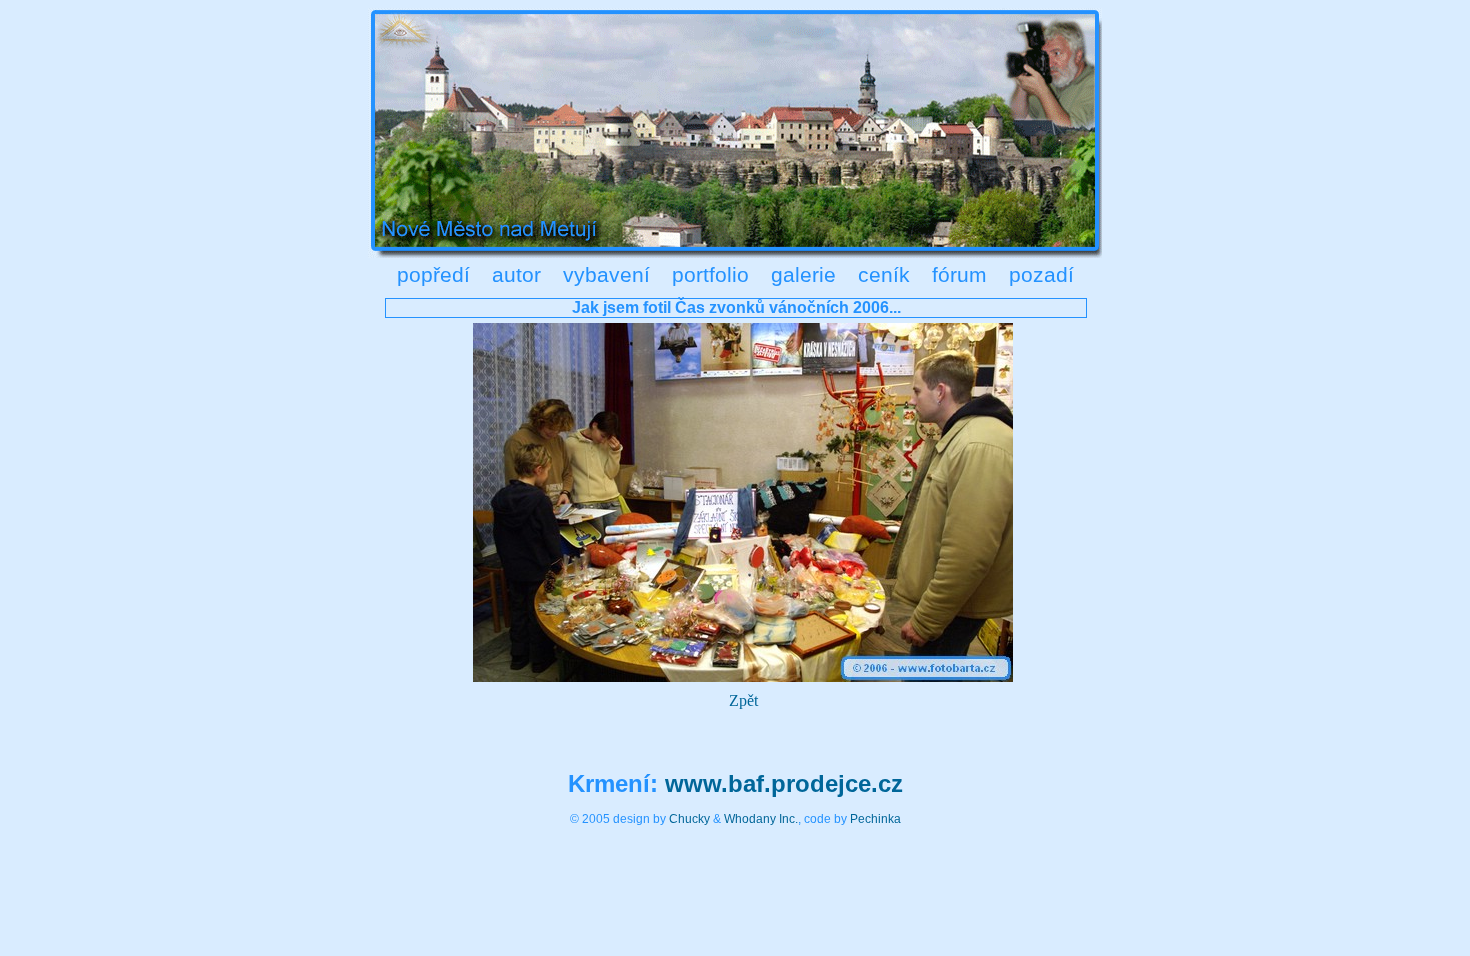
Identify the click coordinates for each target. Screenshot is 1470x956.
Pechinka (875, 819)
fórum (959, 274)
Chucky (689, 819)
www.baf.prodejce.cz (784, 783)
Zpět (743, 700)
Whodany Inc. (761, 819)
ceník (884, 274)
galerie (803, 274)
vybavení (606, 274)
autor (516, 274)
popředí (433, 274)
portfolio (710, 274)
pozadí (1041, 274)
